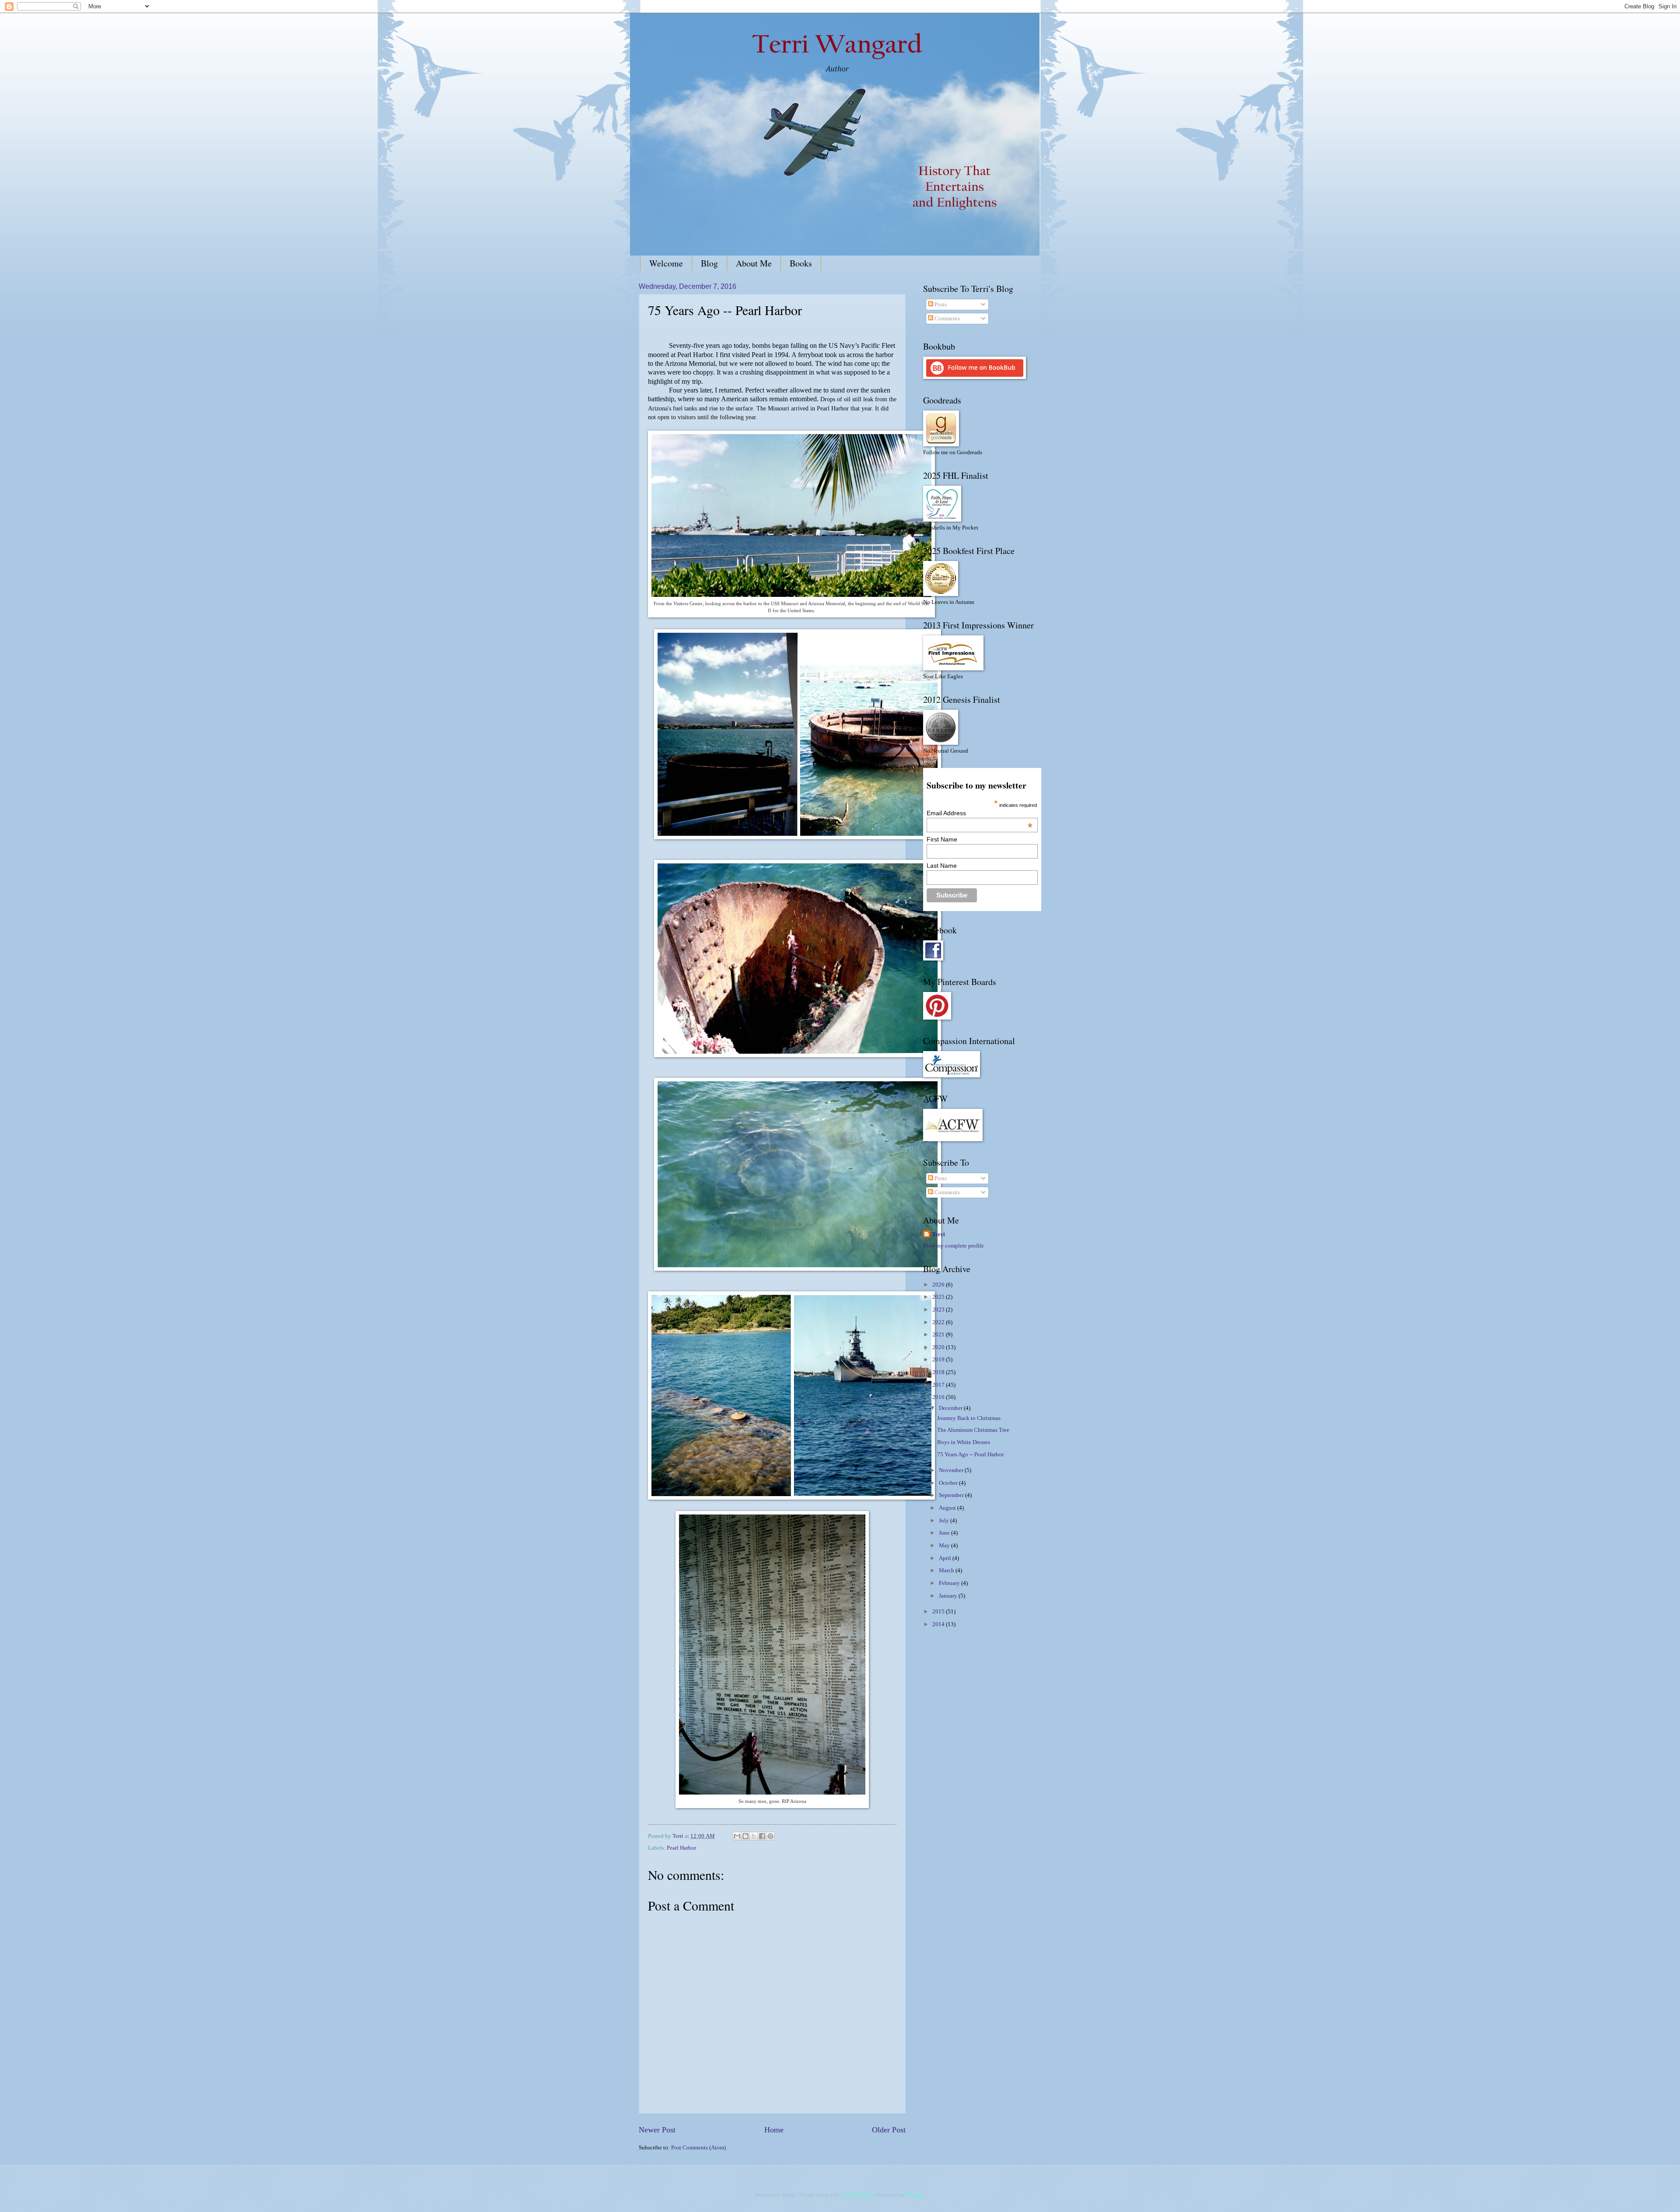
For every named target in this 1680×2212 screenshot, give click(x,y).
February (950, 1583)
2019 (939, 1360)
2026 (939, 1285)
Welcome (666, 263)
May (945, 1546)
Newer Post (657, 2130)
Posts (940, 305)
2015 (939, 1612)
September (952, 1495)
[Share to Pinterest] (770, 1836)
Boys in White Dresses (964, 1442)
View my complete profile (954, 1246)
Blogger (915, 2195)
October (949, 1483)
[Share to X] (754, 1836)
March (947, 1570)
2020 (939, 1347)
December (951, 1408)
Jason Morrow (858, 2195)
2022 (939, 1322)
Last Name (942, 866)
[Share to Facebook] (762, 1836)
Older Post (889, 2130)
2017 (939, 1385)
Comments (947, 319)
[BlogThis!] (745, 1836)
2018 (939, 1372)
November (952, 1470)
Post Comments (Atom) (698, 2148)
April (946, 1558)
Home (774, 2130)
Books (801, 263)
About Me (754, 263)
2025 (939, 1297)
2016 (939, 1397)
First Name (942, 839)
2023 (939, 1310)
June (945, 1533)
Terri (938, 1234)
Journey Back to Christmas (969, 1418)
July (945, 1521)
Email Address (979, 813)
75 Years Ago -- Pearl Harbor (970, 1455)
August (948, 1508)
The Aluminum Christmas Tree (973, 1430)
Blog (709, 263)
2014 (939, 1624)
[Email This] (737, 1836)
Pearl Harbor (681, 1848)
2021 (939, 1335)
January (949, 1596)
